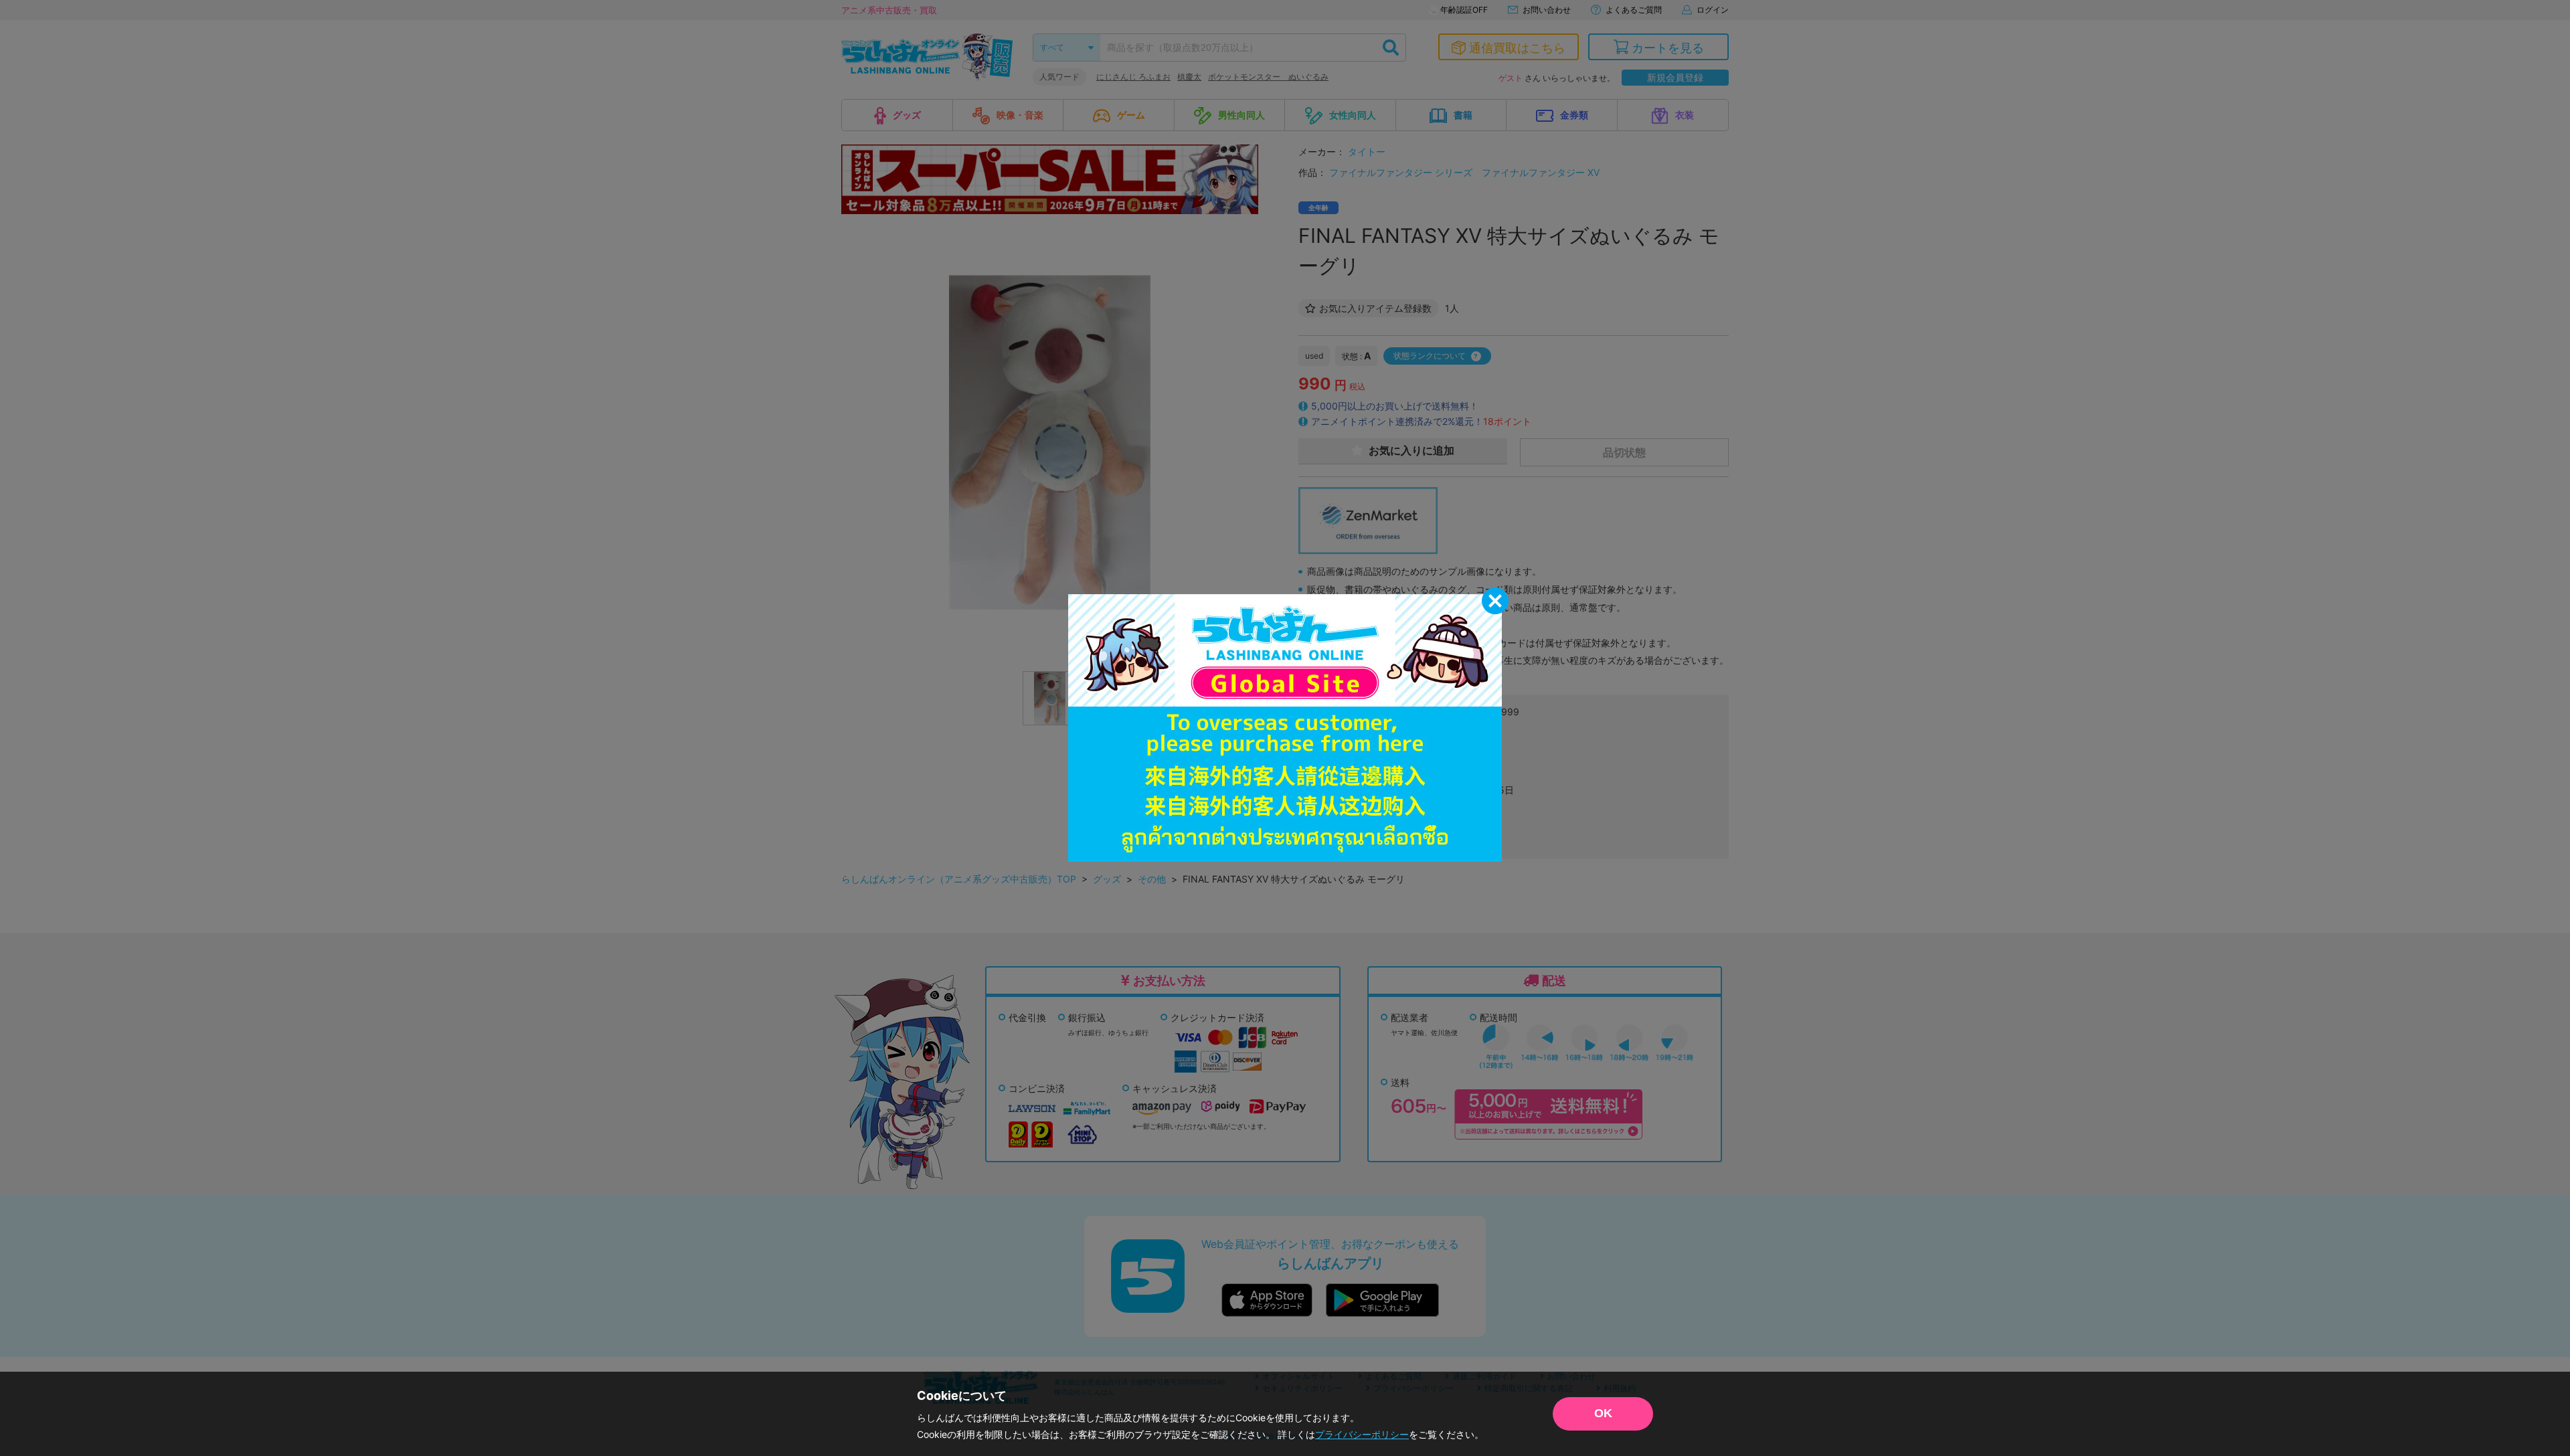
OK (1603, 1413)
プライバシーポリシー (1362, 1434)
